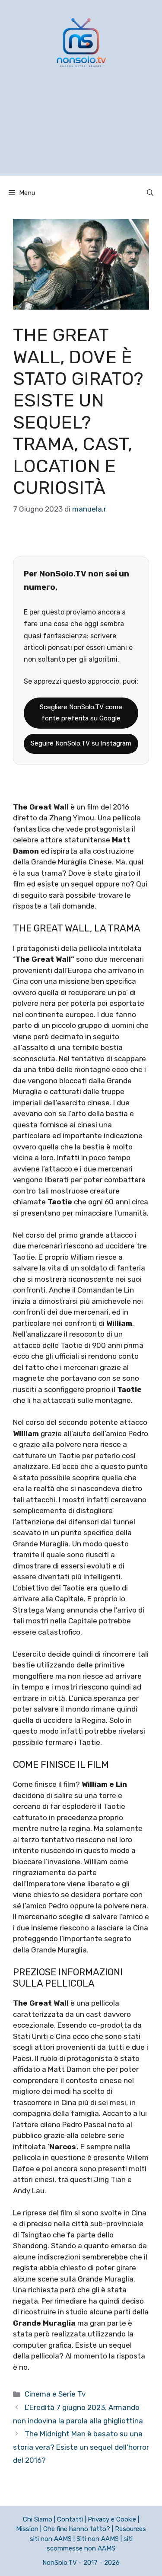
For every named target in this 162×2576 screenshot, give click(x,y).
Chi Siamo (38, 2519)
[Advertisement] (81, 133)
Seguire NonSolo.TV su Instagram (81, 743)
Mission (27, 2529)
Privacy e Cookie (112, 2519)
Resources (130, 2529)
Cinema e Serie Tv (55, 2394)
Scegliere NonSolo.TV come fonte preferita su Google (81, 713)
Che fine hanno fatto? (77, 2529)
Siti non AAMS (98, 2539)
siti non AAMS (51, 2539)
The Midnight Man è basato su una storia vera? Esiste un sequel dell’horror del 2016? (81, 2447)
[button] (150, 193)
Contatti (70, 2519)
